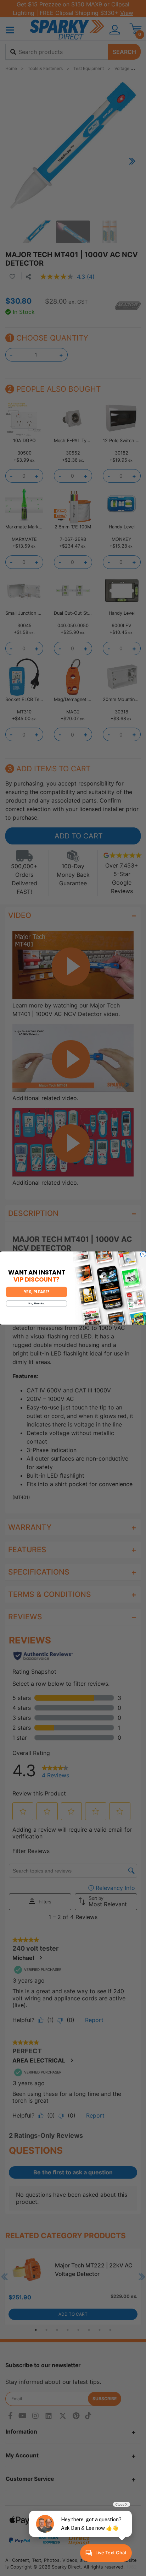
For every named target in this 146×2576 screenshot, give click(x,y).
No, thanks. (36, 1304)
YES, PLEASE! (36, 1292)
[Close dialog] (143, 1254)
